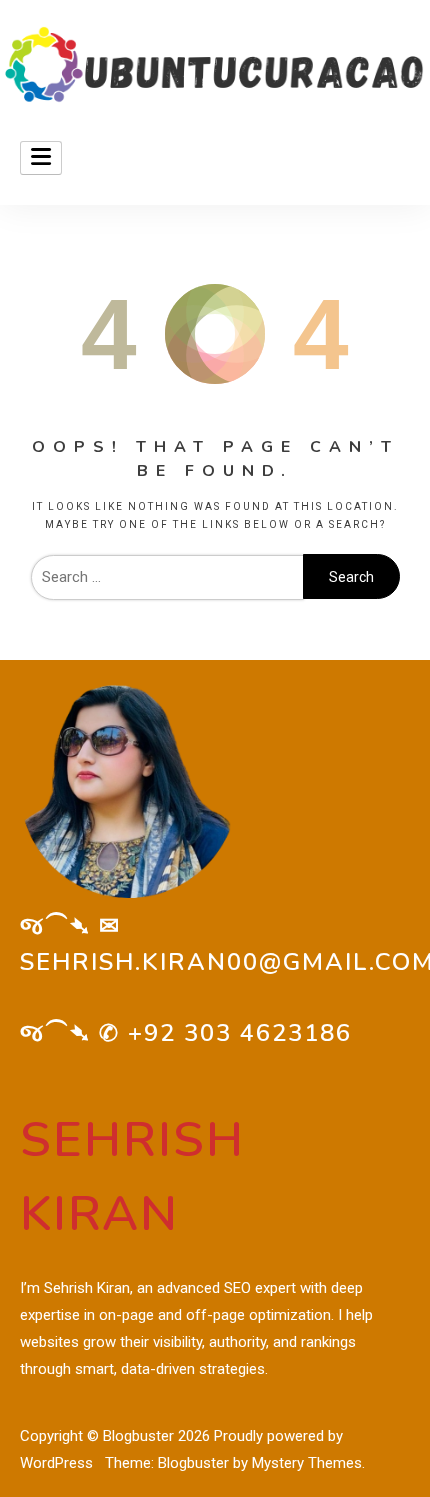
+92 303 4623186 (240, 1033)
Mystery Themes (307, 1463)
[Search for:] (167, 577)
